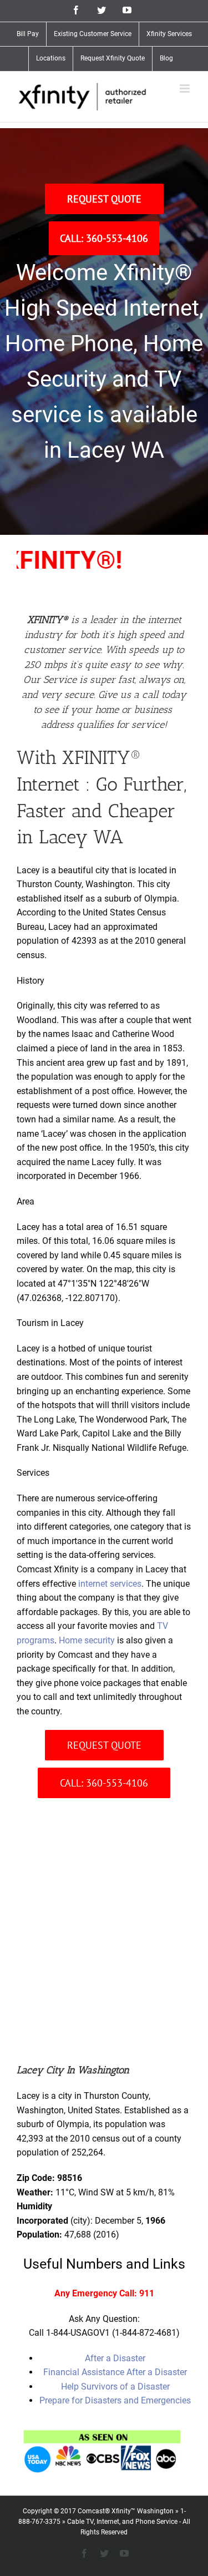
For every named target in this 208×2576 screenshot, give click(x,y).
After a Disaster (115, 2358)
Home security (87, 1640)
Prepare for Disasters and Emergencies (115, 2400)
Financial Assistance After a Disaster (115, 2372)
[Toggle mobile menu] (186, 88)
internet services (110, 1584)
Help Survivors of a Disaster (115, 2387)
